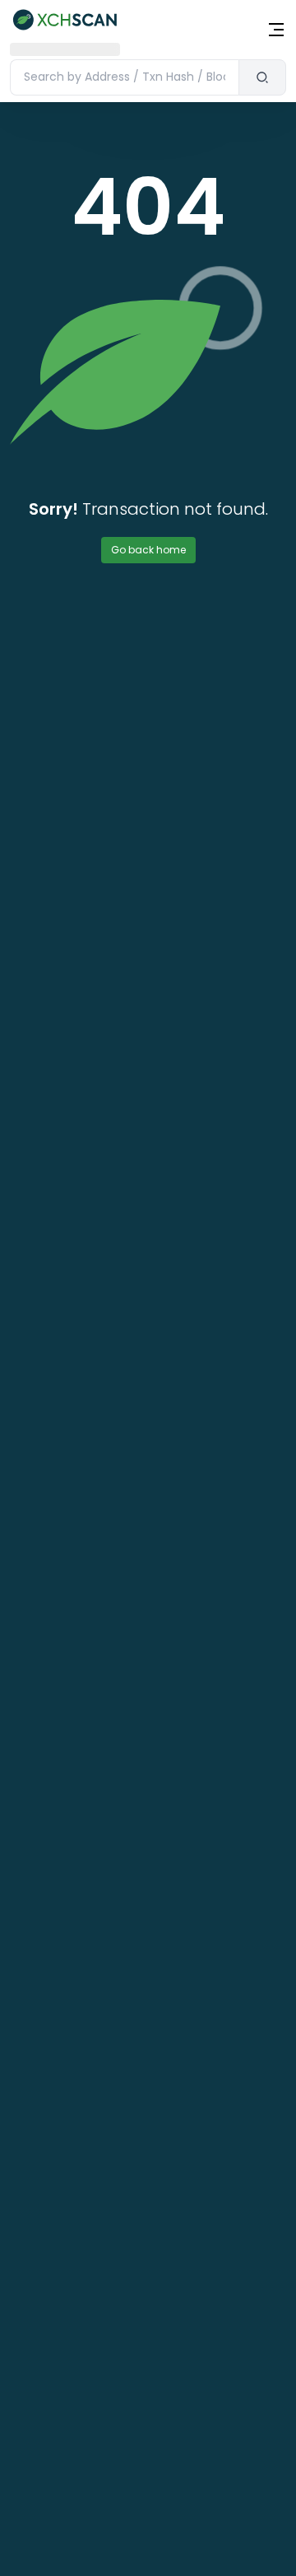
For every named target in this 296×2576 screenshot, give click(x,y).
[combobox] (124, 77)
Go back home (148, 550)
